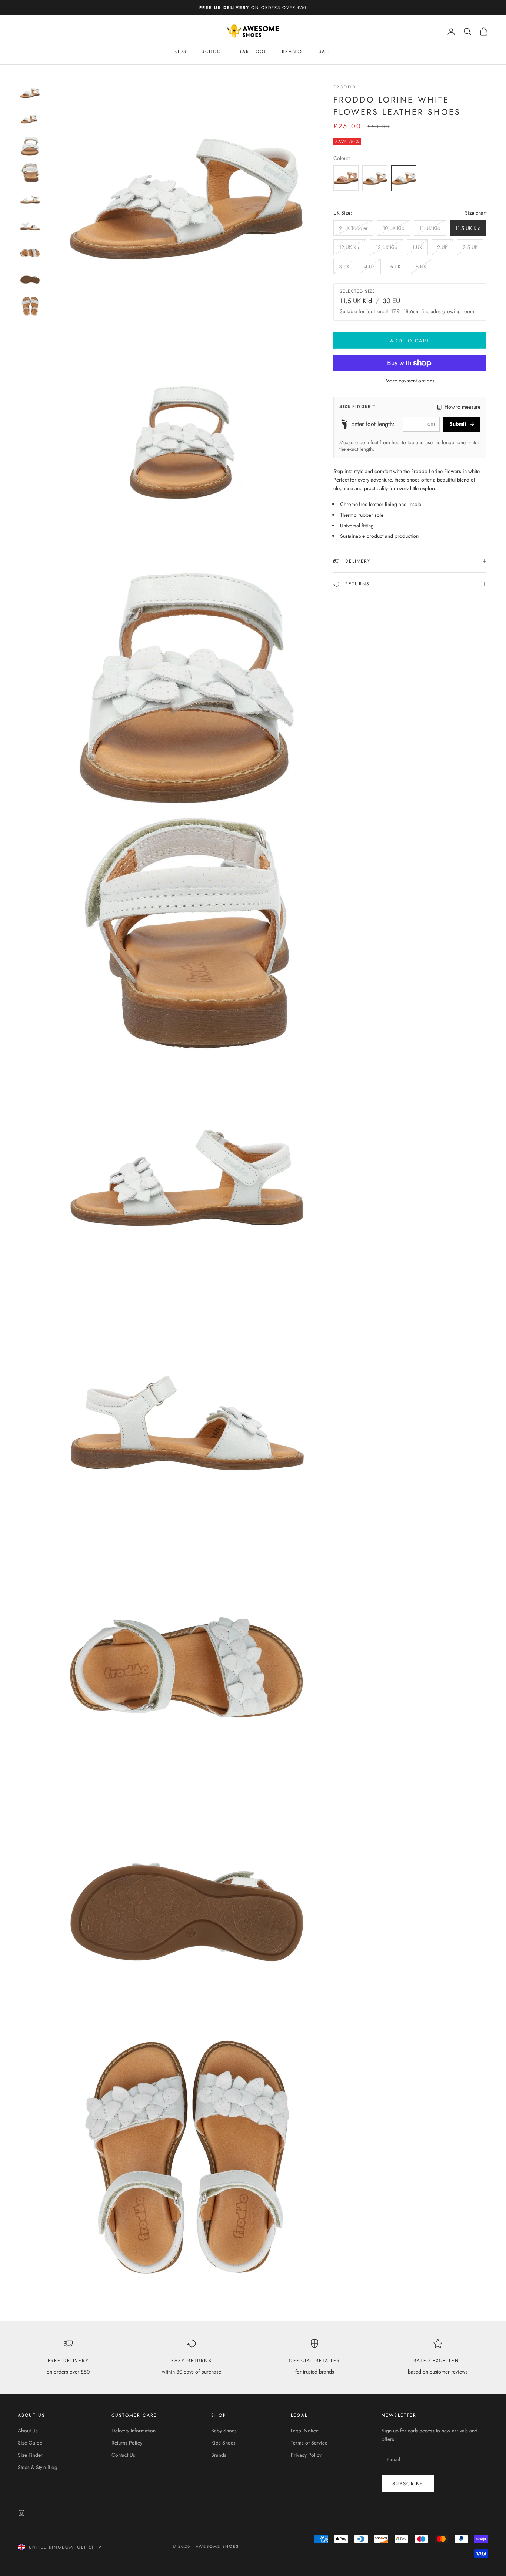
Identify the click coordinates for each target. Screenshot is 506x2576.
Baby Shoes (224, 2431)
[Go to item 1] (30, 93)
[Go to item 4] (30, 173)
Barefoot (253, 51)
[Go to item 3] (30, 146)
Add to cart (410, 341)
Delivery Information (134, 2431)
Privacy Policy (306, 2455)
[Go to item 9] (30, 306)
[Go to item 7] (30, 253)
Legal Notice (305, 2431)
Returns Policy (127, 2443)
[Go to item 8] (30, 279)
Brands (293, 51)
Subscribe (408, 2484)
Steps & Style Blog (38, 2467)
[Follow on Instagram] (21, 2513)
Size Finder (30, 2455)
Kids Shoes (223, 2443)
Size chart (476, 213)
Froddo (344, 87)
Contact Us (123, 2455)
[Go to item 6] (30, 226)
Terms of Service (309, 2443)
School (213, 51)
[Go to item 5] (30, 200)
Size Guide (30, 2443)
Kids (181, 51)
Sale (325, 51)
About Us (28, 2431)
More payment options (410, 381)
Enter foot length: (373, 424)
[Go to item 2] (30, 120)
